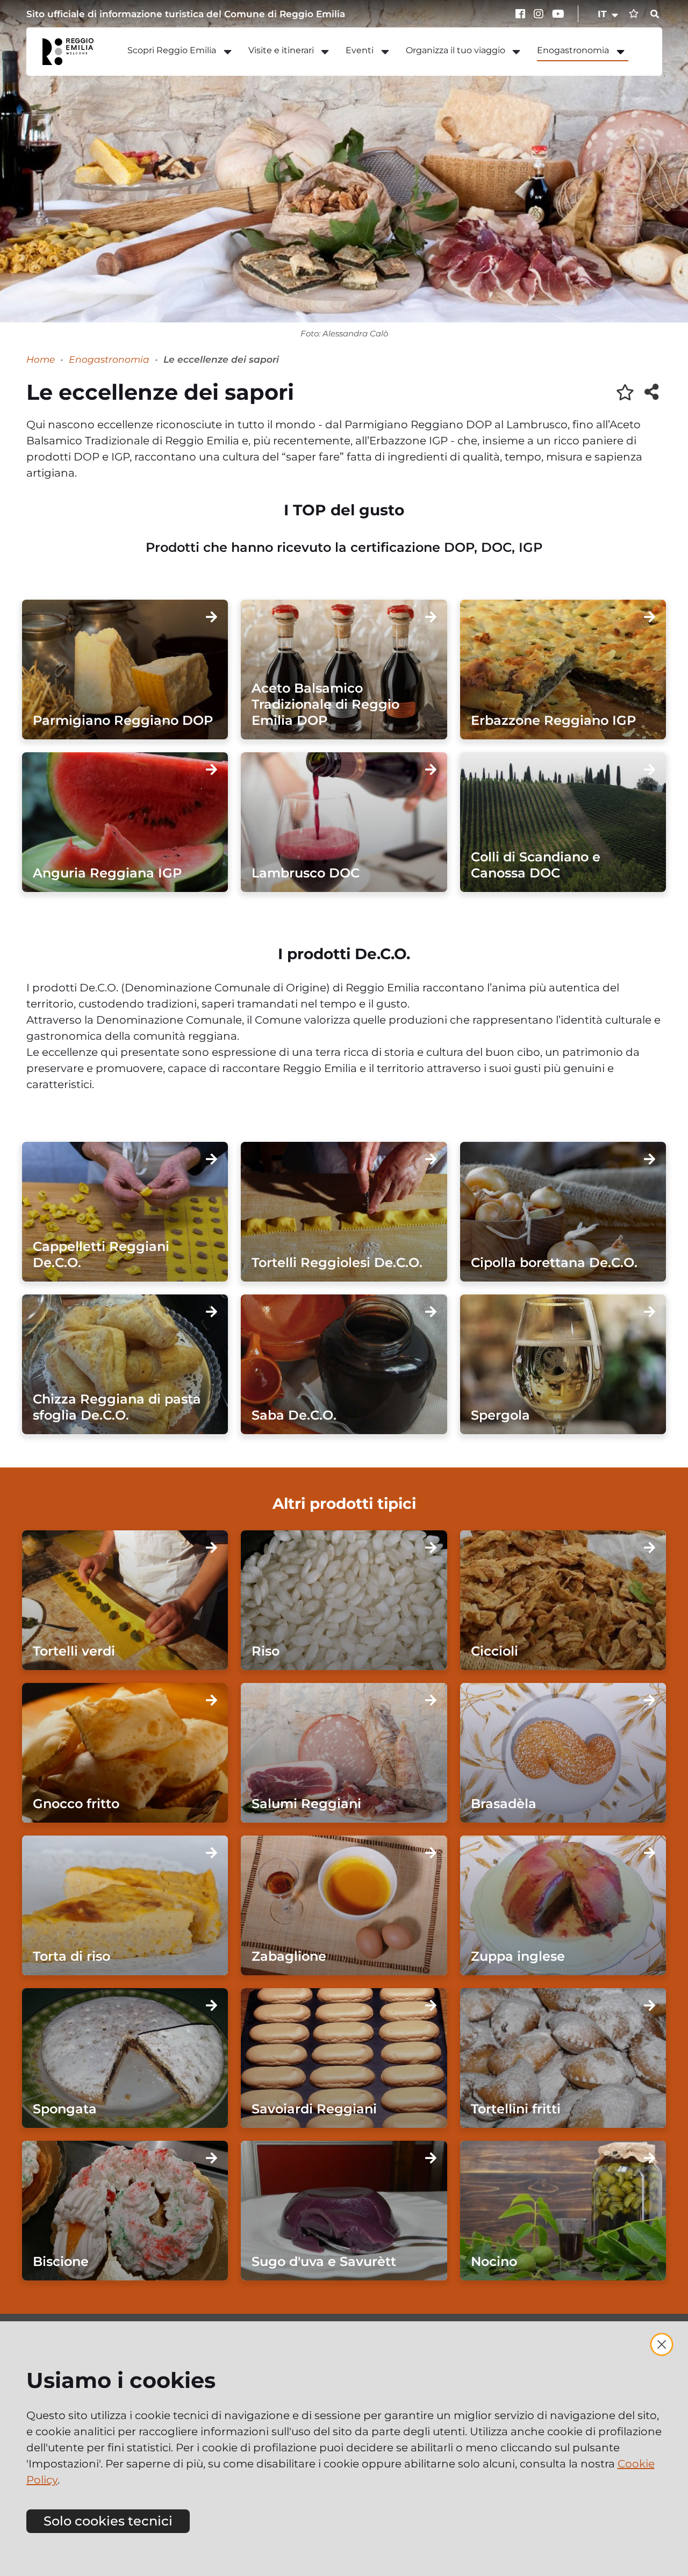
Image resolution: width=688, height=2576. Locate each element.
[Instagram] (540, 14)
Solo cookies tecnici (108, 2521)
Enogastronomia (109, 359)
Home (41, 359)
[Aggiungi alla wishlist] (625, 392)
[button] (609, 14)
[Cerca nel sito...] (655, 15)
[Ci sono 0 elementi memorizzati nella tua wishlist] (634, 14)
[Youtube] (558, 14)
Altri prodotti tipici (344, 1503)
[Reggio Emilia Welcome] (73, 52)
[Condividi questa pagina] (651, 392)
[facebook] (522, 14)
